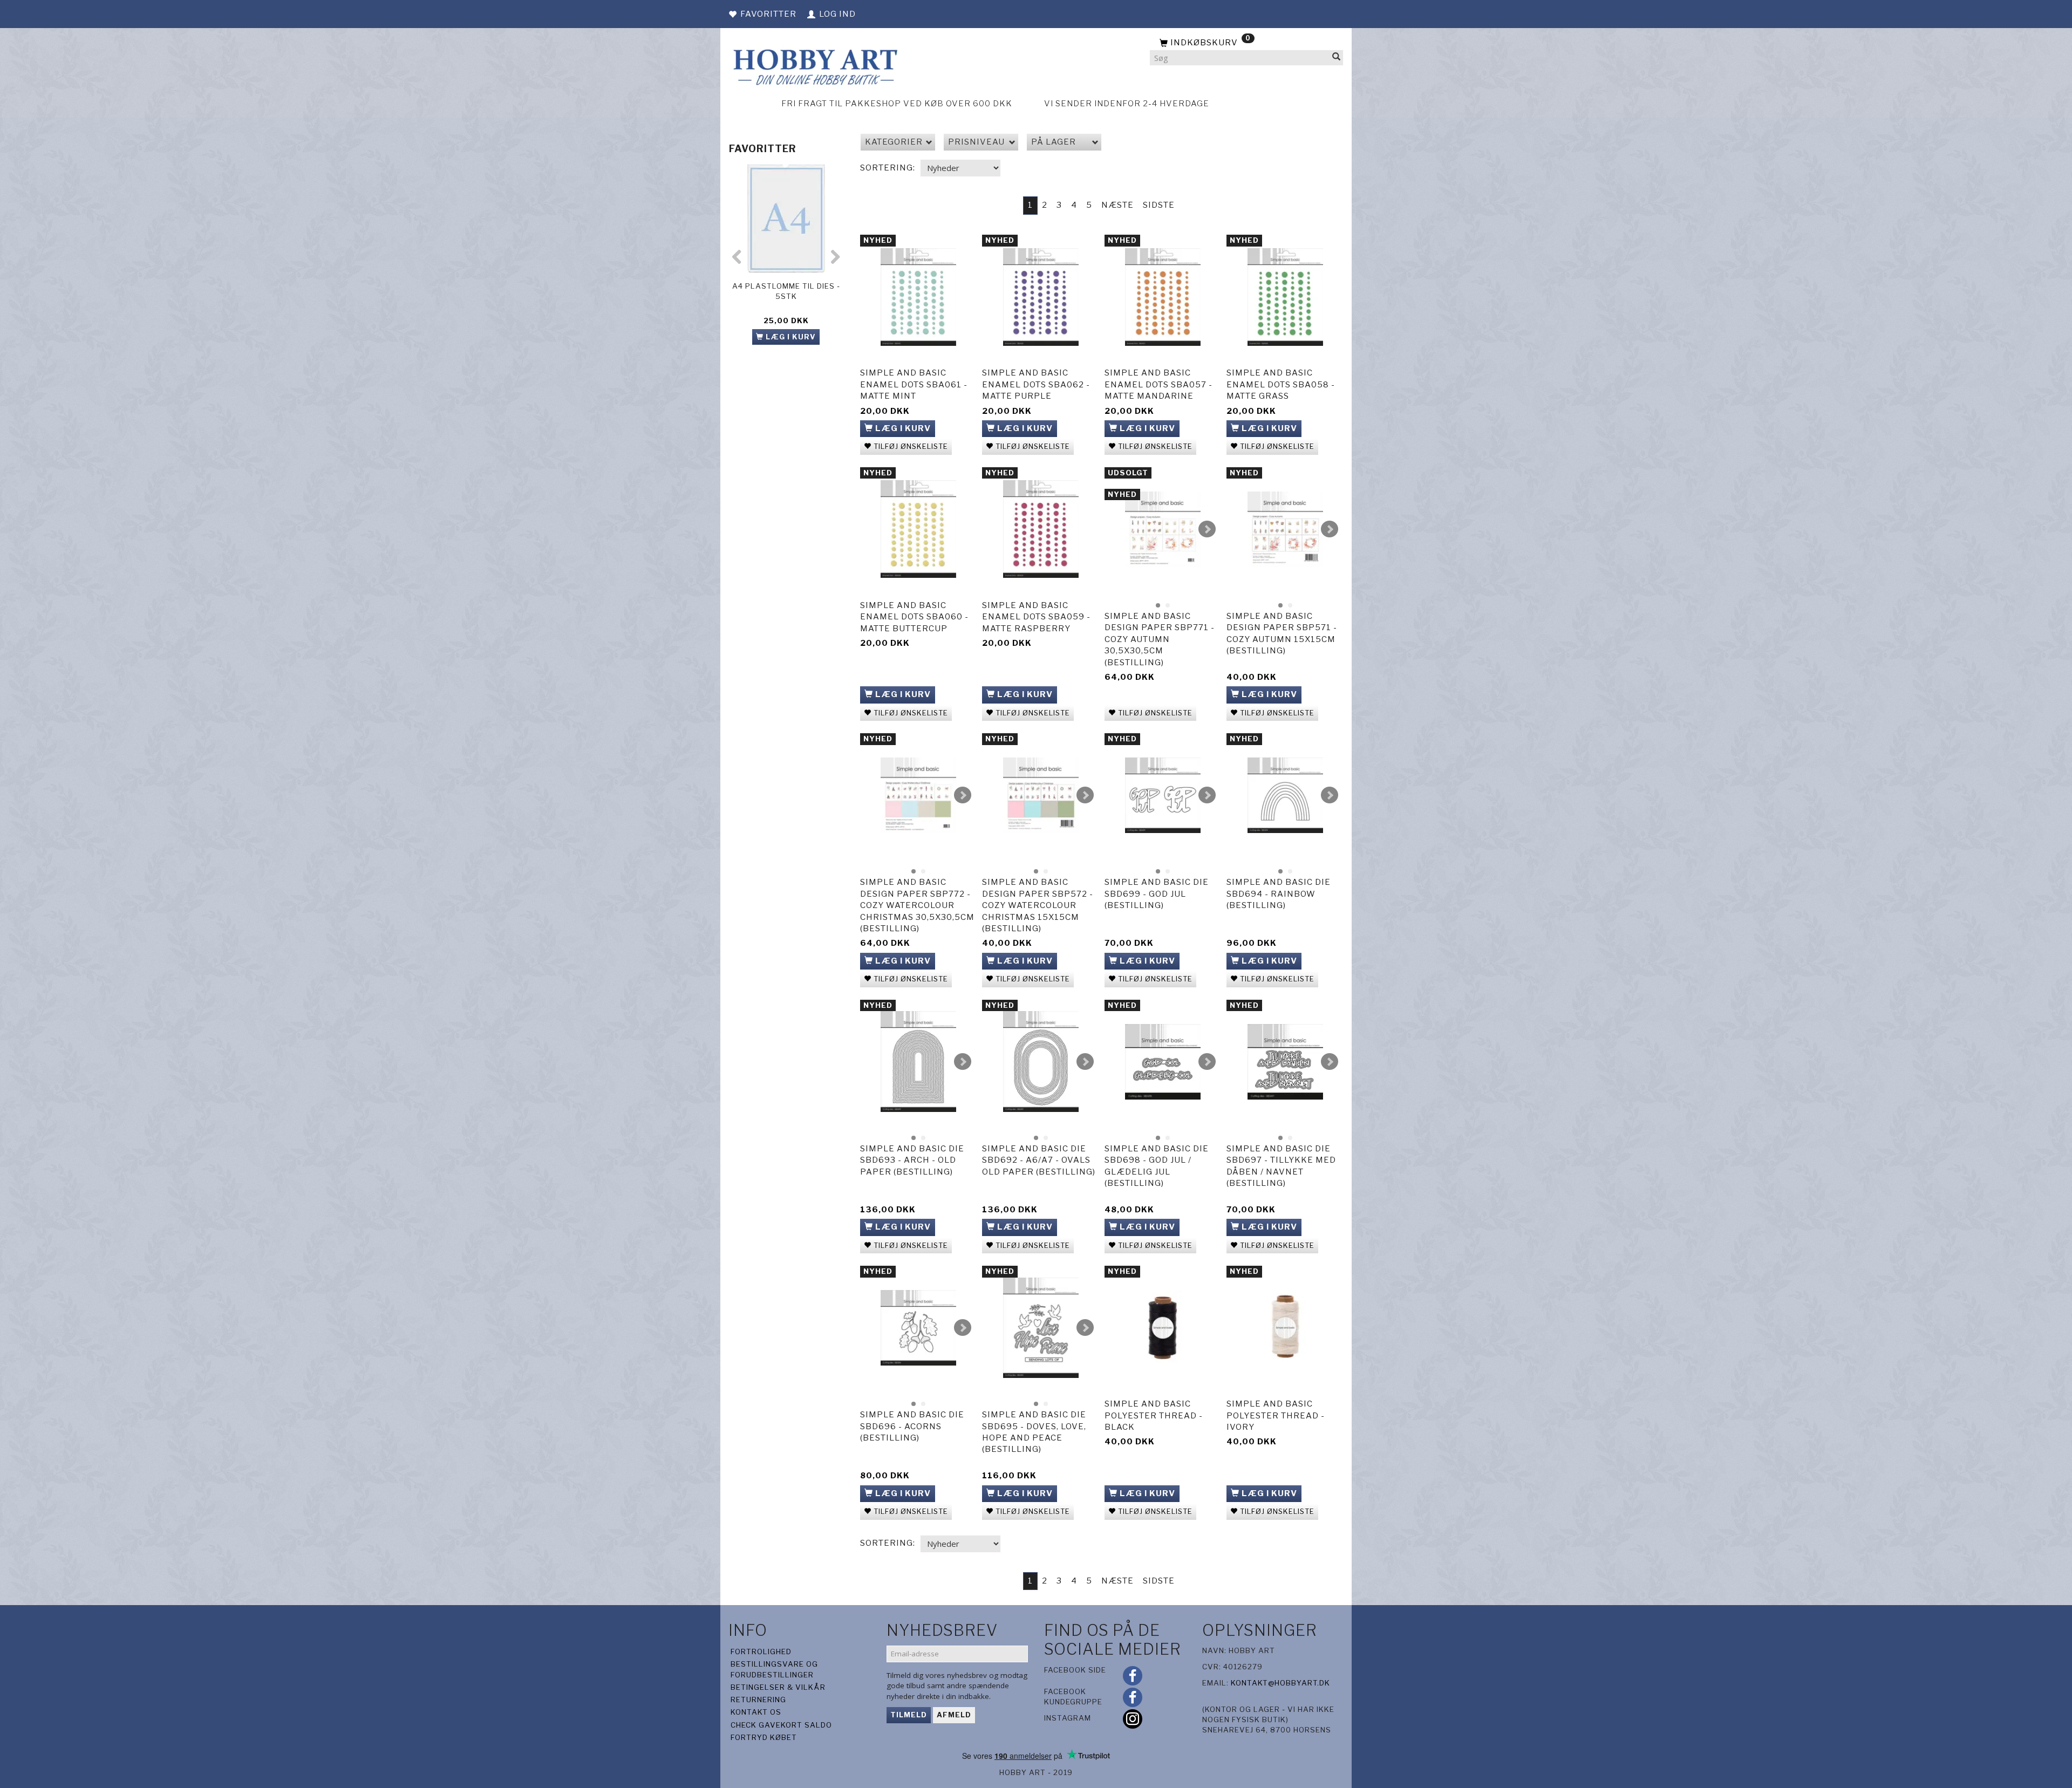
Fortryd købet (764, 1737)
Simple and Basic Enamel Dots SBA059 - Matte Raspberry (1036, 617)
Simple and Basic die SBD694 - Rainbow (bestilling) (1279, 894)
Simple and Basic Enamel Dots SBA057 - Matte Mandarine (1158, 384)
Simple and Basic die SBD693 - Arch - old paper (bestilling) (912, 1160)
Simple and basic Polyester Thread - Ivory (1276, 1415)
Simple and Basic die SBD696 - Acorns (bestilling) (912, 1426)
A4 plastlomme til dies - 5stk (786, 291)
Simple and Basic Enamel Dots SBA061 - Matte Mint (914, 384)
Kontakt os (756, 1712)
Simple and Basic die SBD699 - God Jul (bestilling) (1157, 894)
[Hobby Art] (814, 66)
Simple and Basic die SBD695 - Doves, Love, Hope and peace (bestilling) (1034, 1432)
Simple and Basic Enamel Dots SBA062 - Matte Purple (1036, 384)
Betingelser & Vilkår (778, 1687)
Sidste (1159, 205)
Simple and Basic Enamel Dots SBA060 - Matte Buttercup (914, 617)
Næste (1117, 205)
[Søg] (1337, 58)
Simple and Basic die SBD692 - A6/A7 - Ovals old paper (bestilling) (1039, 1160)
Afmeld (954, 1715)
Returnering (758, 1700)
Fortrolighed (761, 1651)
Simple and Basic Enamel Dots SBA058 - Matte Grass (1281, 384)
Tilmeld (909, 1715)
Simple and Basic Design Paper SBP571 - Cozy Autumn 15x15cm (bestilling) (1282, 633)
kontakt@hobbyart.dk (1280, 1683)
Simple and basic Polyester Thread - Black (1154, 1415)
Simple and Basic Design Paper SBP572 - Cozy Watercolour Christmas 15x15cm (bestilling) (1038, 905)
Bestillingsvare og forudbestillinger (774, 1669)
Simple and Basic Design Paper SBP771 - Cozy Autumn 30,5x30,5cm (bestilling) (1160, 639)
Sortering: (888, 168)
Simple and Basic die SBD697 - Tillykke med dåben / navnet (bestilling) (1281, 1166)
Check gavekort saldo (781, 1725)
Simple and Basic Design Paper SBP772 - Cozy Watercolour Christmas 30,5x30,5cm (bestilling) (917, 905)
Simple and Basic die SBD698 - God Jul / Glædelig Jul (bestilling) (1157, 1166)
